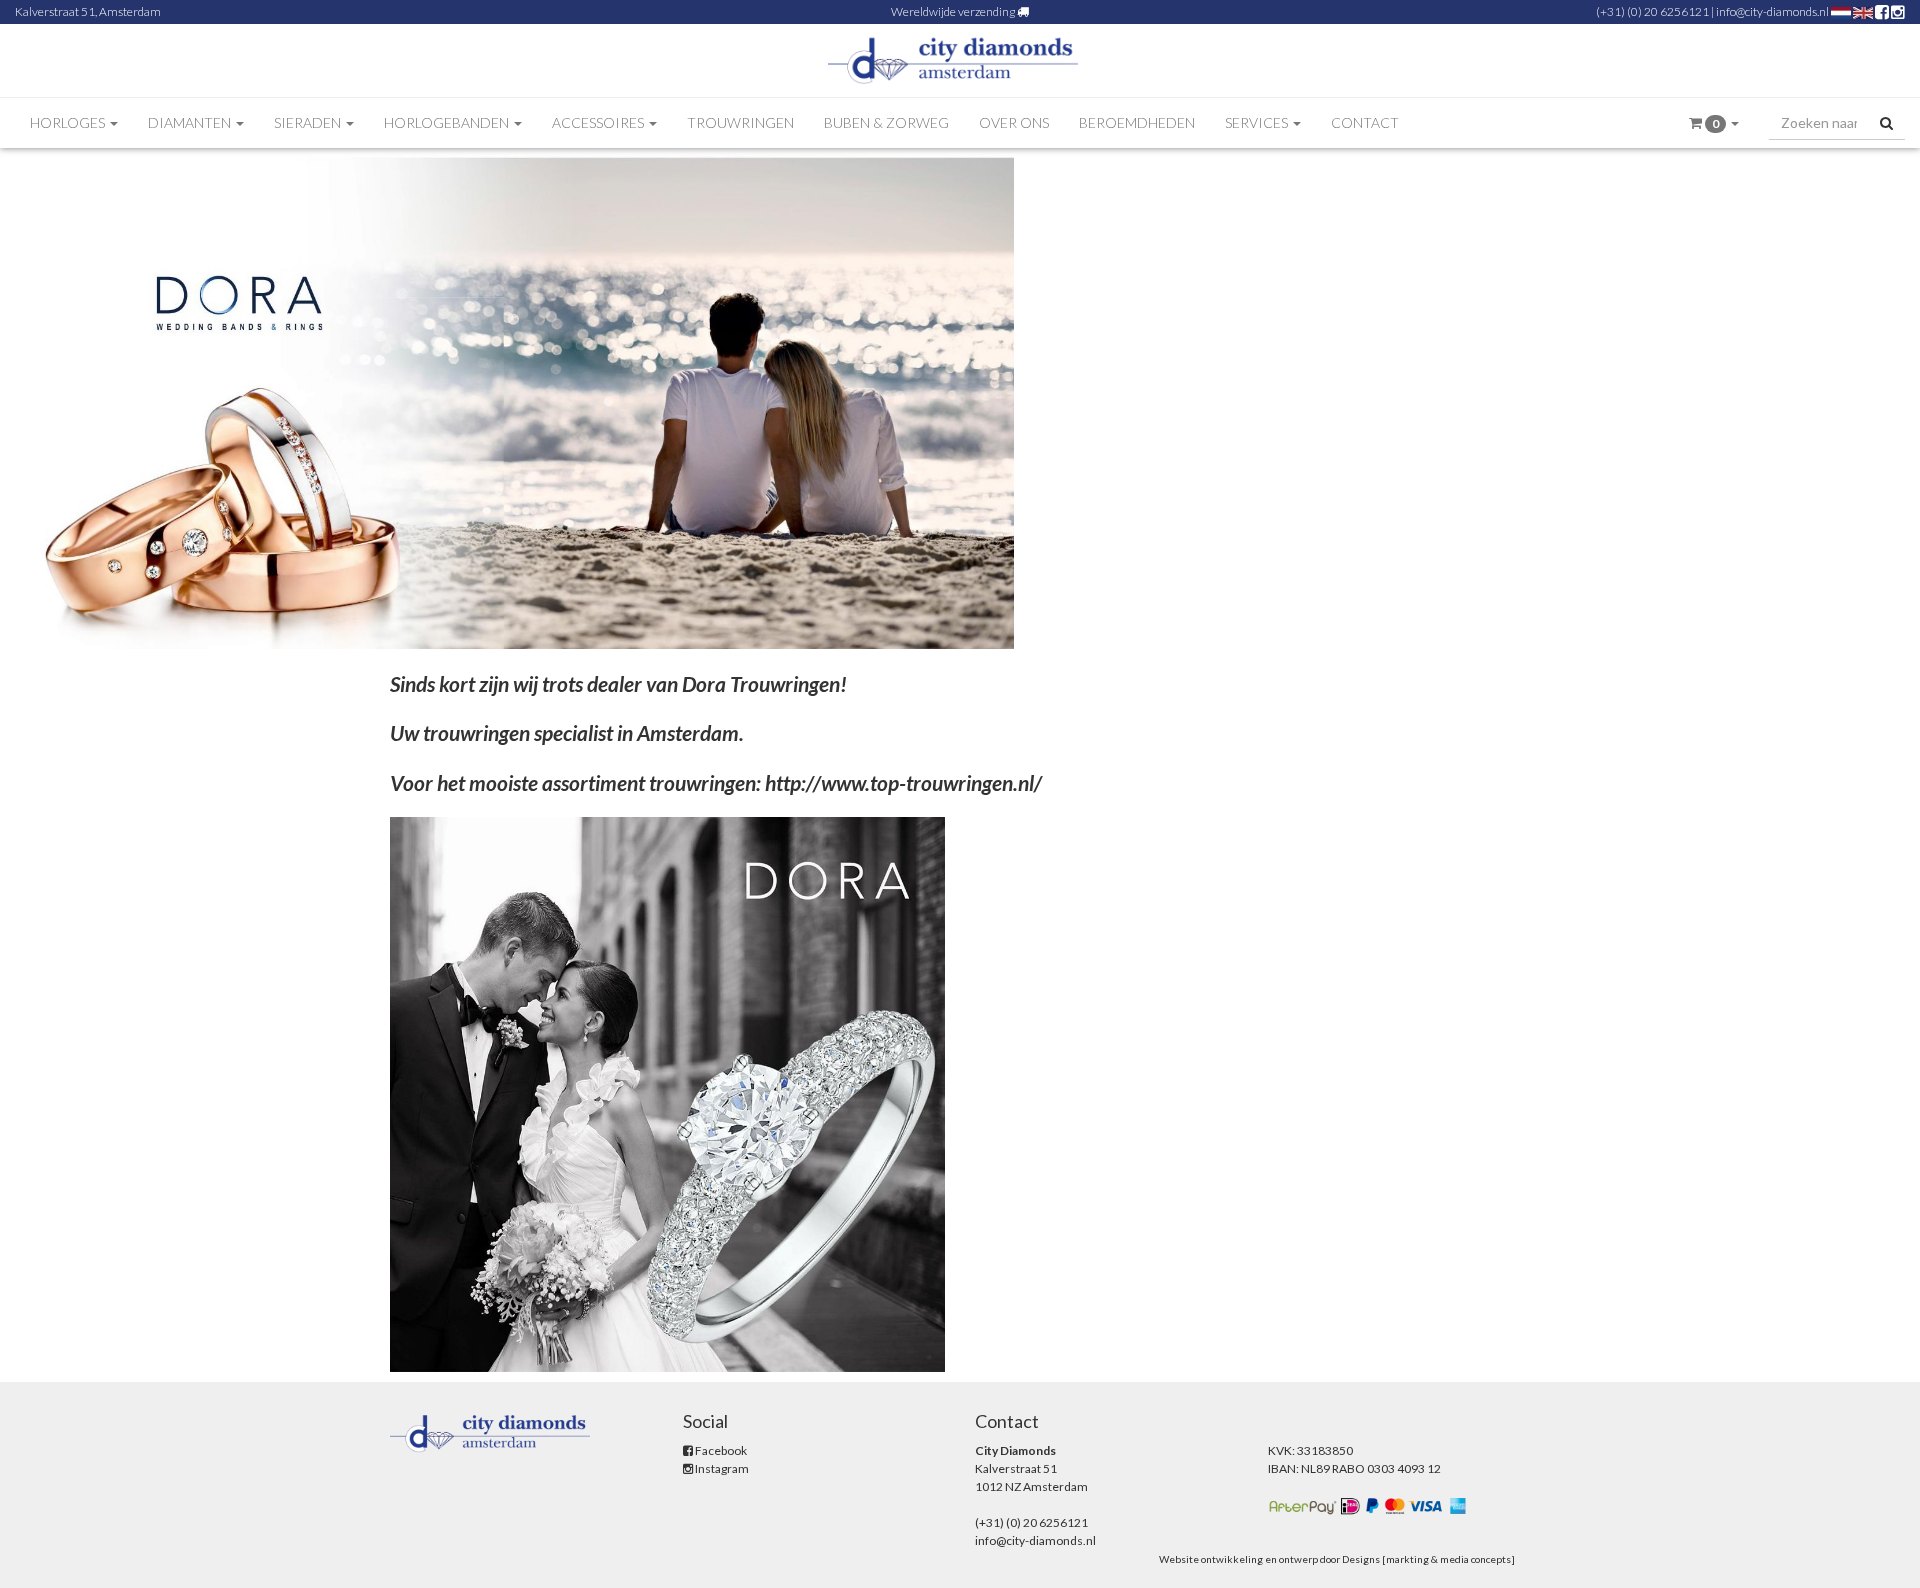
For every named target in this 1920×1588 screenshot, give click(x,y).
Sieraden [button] (309, 122)
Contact (1365, 122)
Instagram (721, 1468)
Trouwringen (740, 122)
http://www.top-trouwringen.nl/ (903, 782)
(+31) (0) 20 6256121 (1652, 11)
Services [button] (1258, 122)
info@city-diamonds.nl (1772, 11)
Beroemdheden (1137, 122)
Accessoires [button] (599, 122)
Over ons (1014, 122)
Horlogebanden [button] (448, 122)
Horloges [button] (69, 122)
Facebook (720, 1450)
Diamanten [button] (191, 122)
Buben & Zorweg (886, 122)
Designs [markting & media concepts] (1428, 1559)
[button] (1714, 123)
